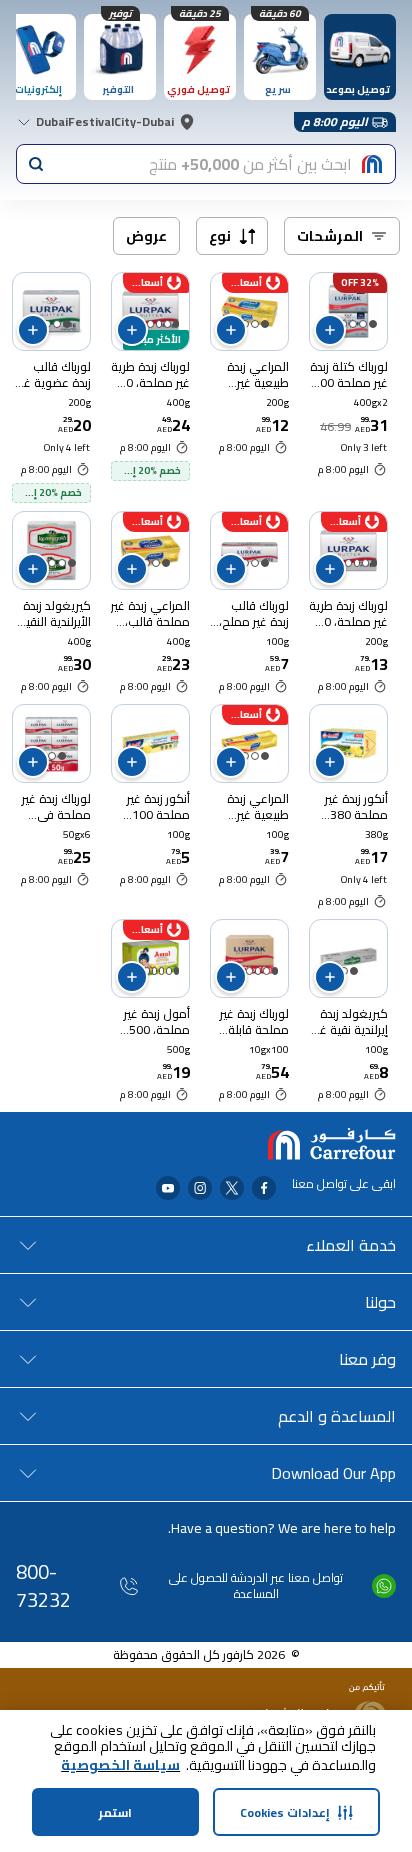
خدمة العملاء (351, 1245)
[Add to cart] (330, 330)
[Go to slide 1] (373, 324)
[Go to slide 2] (363, 324)
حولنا (380, 1302)
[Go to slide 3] (353, 324)
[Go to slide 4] (150, 324)
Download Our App (333, 1473)
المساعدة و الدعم (337, 1416)
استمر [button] (115, 1812)
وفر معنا (367, 1359)
